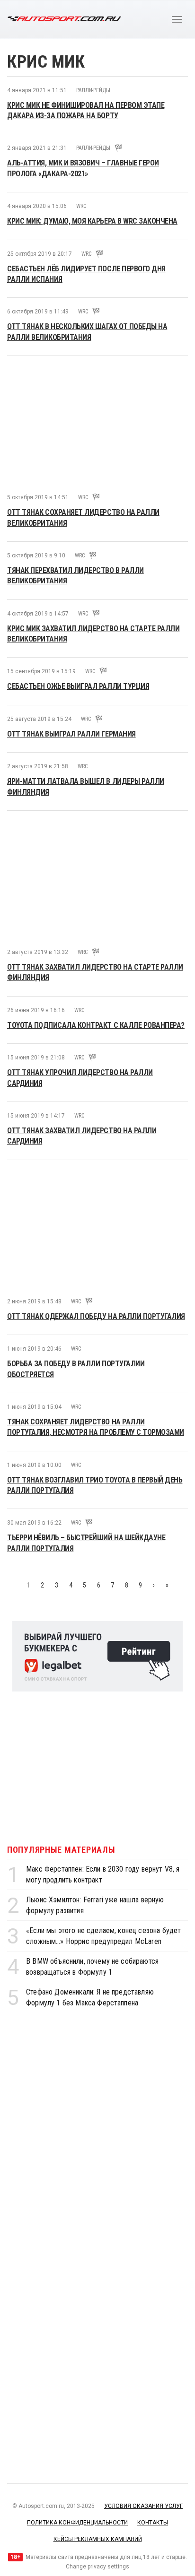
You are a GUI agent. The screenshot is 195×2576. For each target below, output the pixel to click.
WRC (81, 206)
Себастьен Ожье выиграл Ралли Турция (78, 686)
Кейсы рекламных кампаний (98, 2539)
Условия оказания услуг (143, 2506)
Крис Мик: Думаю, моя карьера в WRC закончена (92, 221)
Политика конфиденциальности (77, 2523)
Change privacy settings (97, 2567)
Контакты (153, 2523)
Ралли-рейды (93, 90)
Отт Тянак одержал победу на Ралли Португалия (96, 1316)
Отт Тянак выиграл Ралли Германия (71, 734)
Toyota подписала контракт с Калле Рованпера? (96, 1025)
